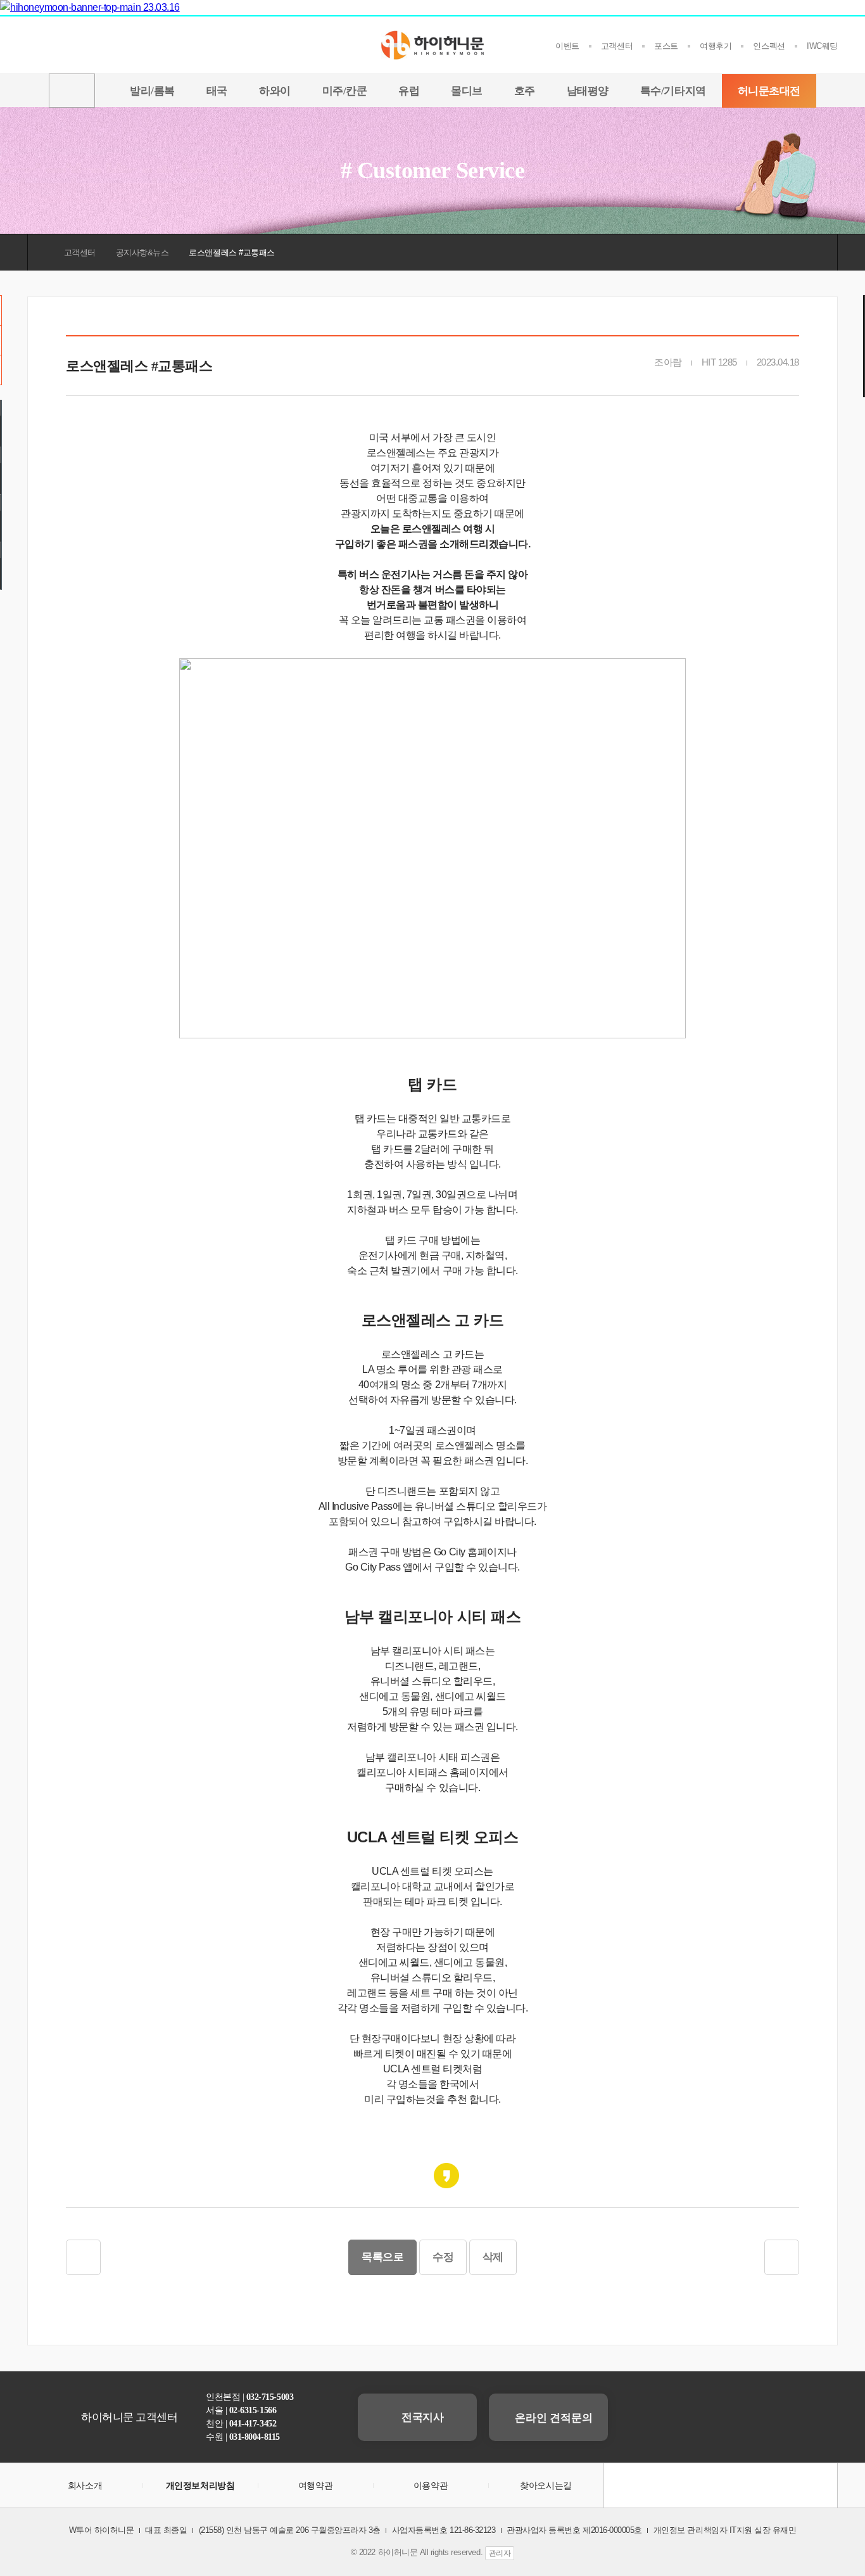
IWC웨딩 (822, 46)
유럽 (409, 91)
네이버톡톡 (657, 2485)
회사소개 (85, 2485)
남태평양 (588, 91)
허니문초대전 (769, 91)
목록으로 (382, 2257)
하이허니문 (432, 45)
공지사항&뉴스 (142, 252)
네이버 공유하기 (474, 2176)
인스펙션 (769, 46)
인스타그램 (752, 2485)
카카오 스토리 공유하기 (446, 2176)
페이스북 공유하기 (391, 2176)
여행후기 (716, 46)
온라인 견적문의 (552, 2418)
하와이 (275, 91)
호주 (525, 91)
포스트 (666, 46)
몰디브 (467, 91)
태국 (217, 91)
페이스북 (721, 2485)
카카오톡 (689, 2485)
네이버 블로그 (784, 2485)
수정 (443, 2257)
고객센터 (617, 46)
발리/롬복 (152, 91)
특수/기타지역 (673, 91)
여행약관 (315, 2485)
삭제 (493, 2257)
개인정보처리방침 (200, 2485)
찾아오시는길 (546, 2485)
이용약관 (431, 2485)
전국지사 (422, 2417)
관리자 (500, 2553)
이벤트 (567, 46)
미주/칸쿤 (345, 91)
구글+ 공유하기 (419, 2176)
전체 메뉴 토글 (72, 91)
